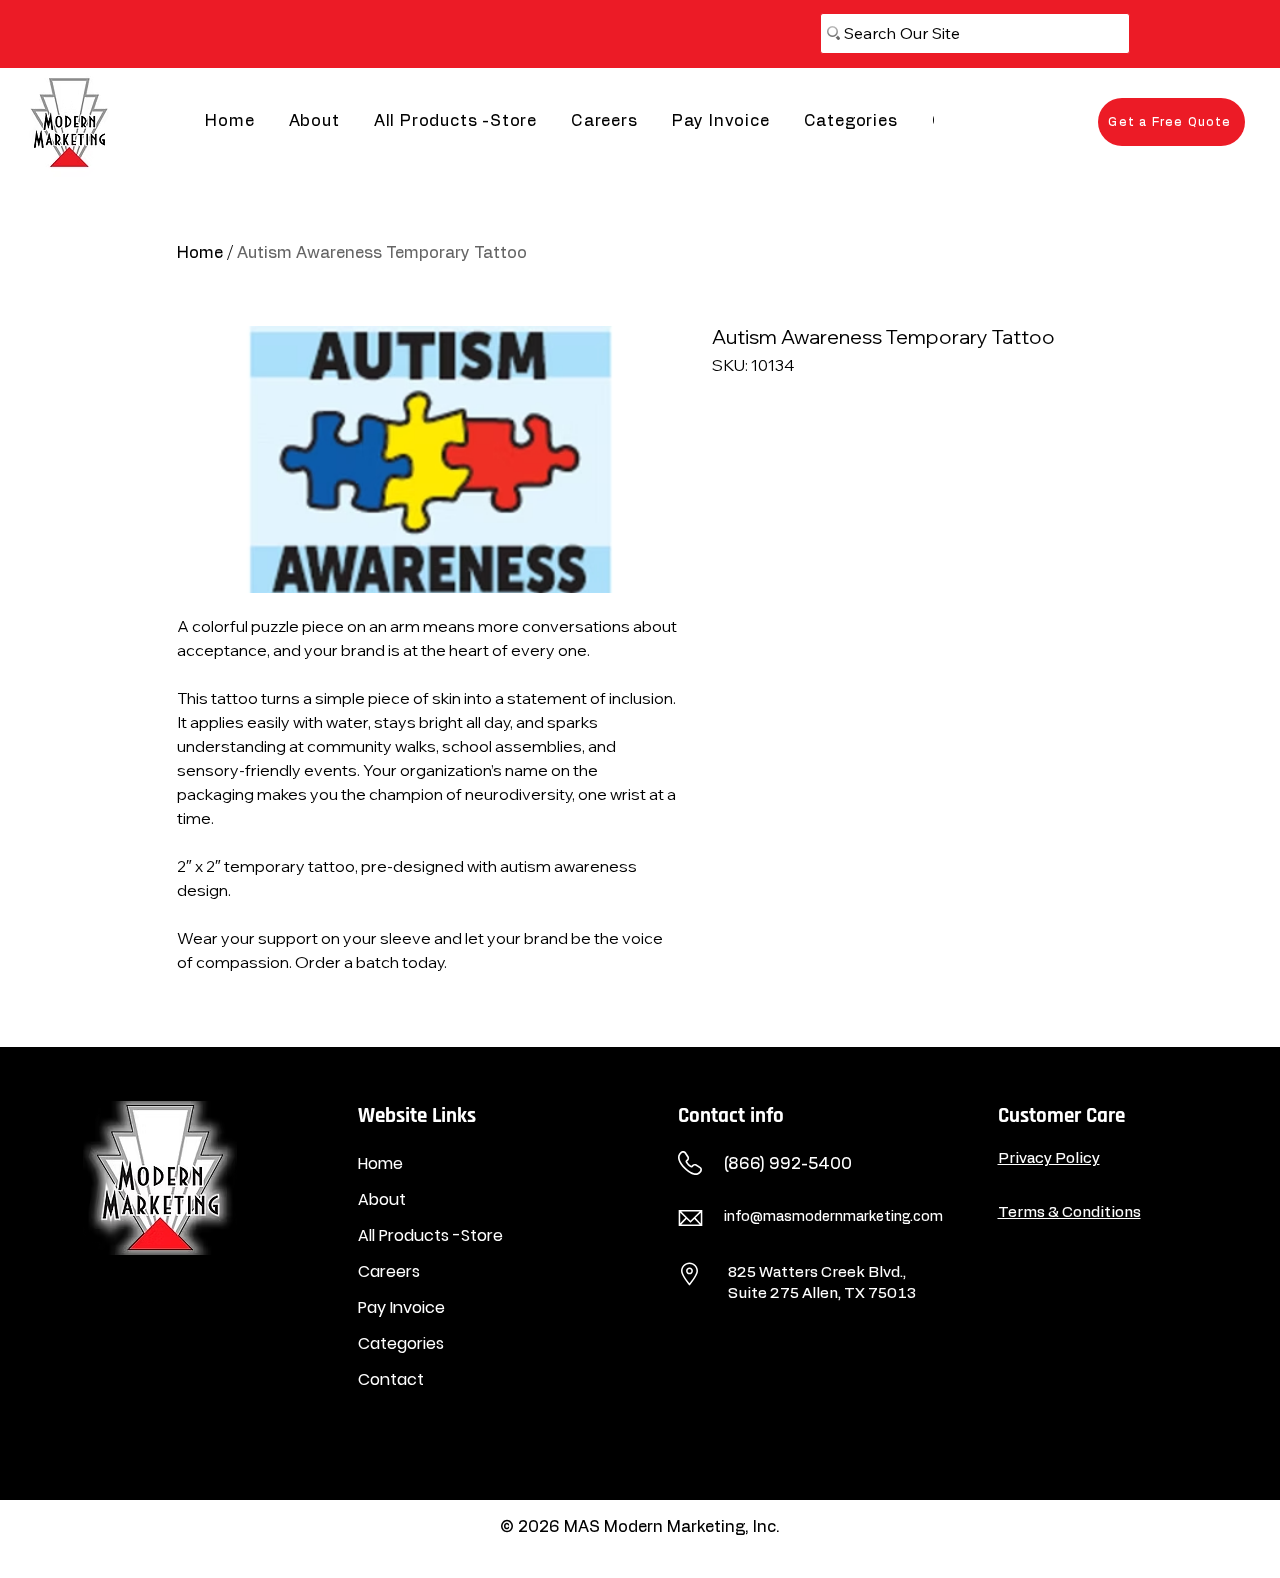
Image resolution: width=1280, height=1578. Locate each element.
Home (200, 253)
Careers (389, 1271)
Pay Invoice (401, 1307)
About (382, 1199)
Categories (401, 1343)
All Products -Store (430, 1235)
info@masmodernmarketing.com (833, 1217)
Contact (391, 1379)
